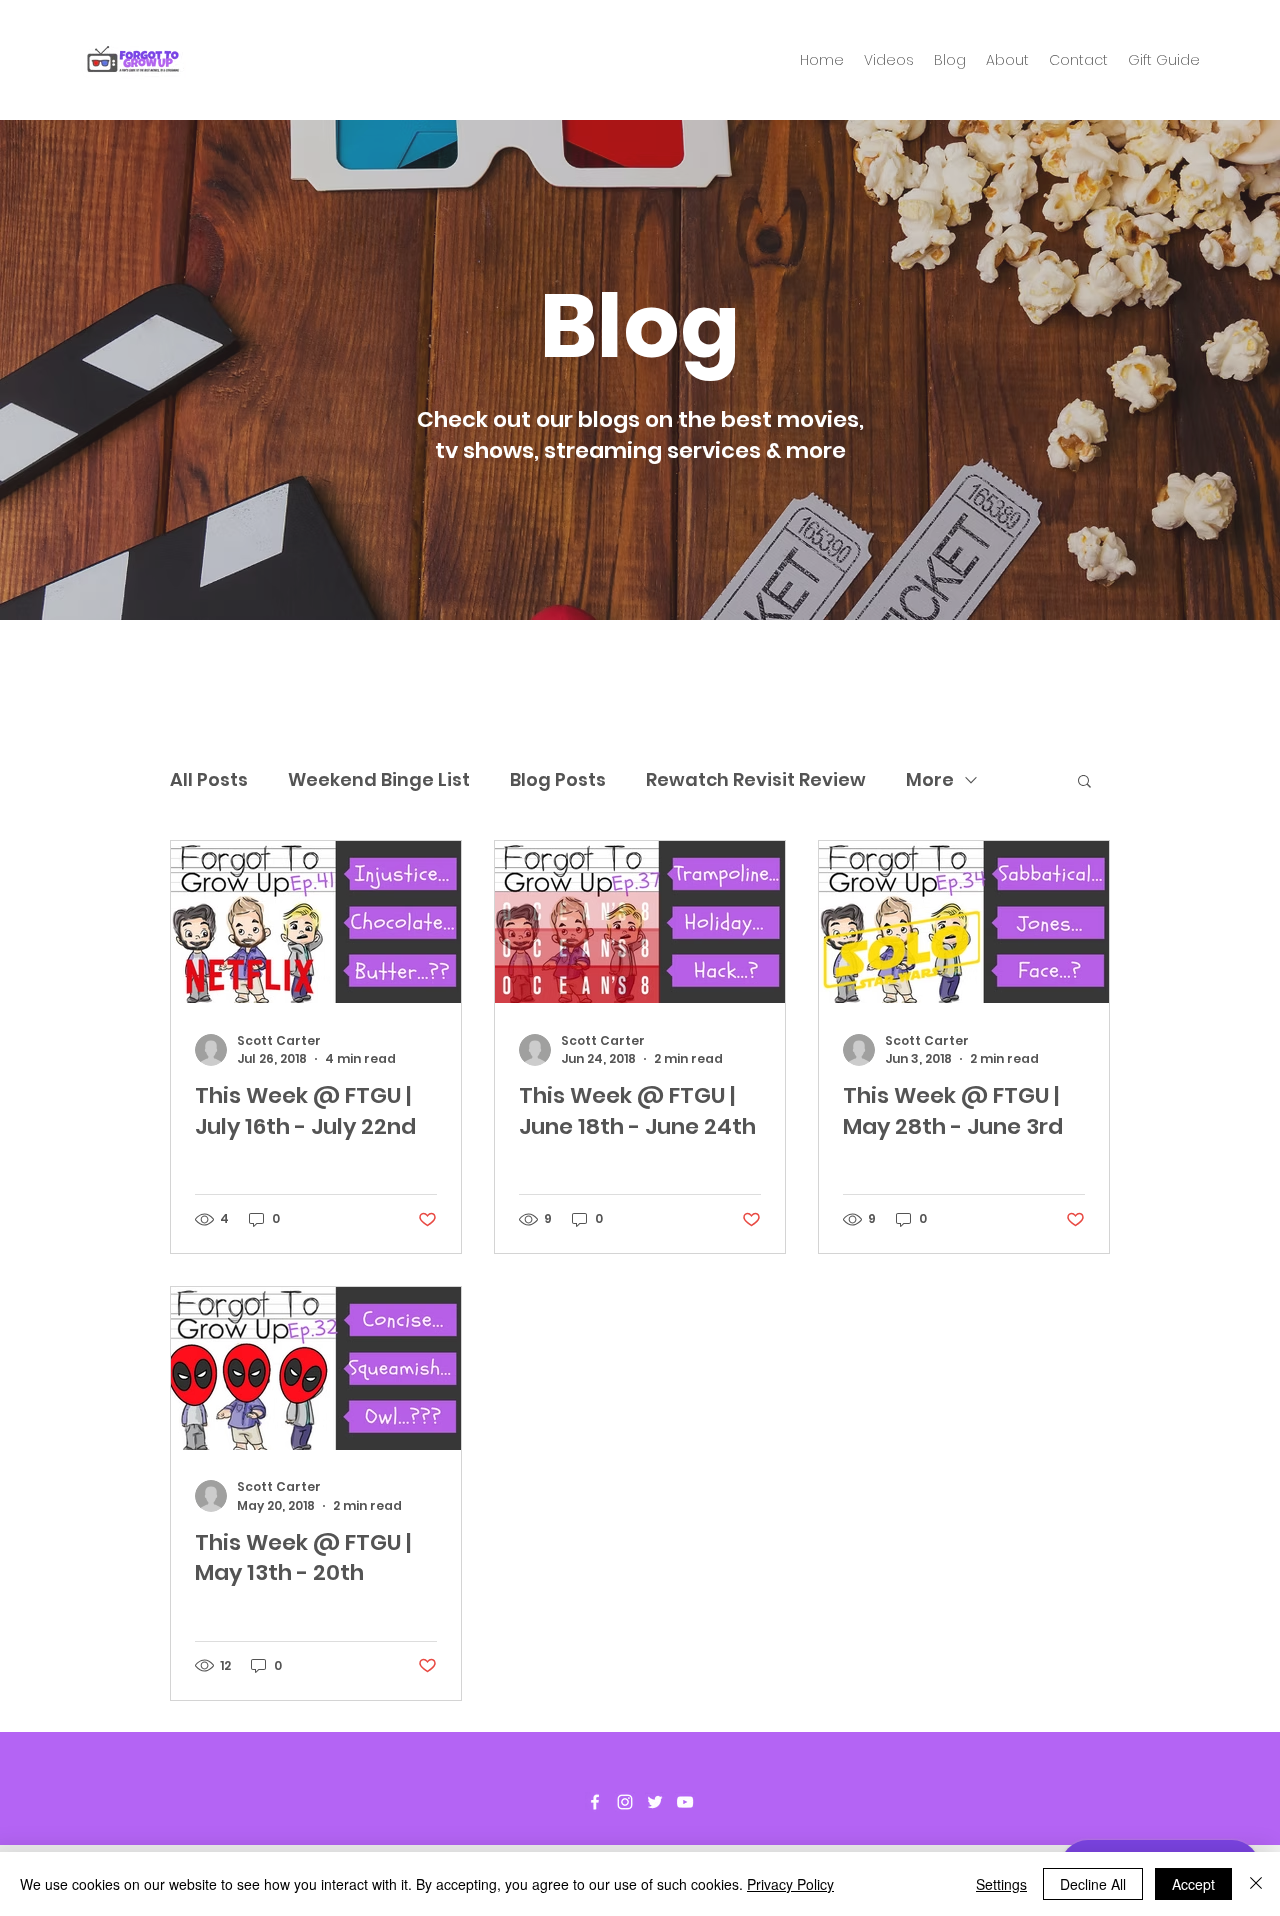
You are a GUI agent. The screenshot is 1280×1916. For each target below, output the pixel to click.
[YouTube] (685, 1802)
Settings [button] (1001, 1884)
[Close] (1256, 1884)
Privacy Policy (790, 1884)
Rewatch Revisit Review (756, 779)
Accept (1193, 1884)
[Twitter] (655, 1802)
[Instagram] (625, 1802)
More (930, 779)
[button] (1084, 782)
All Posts (209, 779)
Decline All (1093, 1884)
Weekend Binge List (379, 779)
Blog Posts (558, 779)
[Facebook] (595, 1802)
